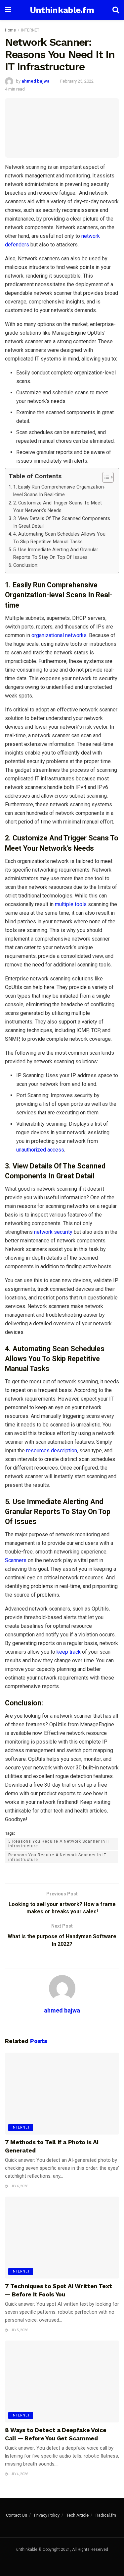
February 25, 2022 (77, 81)
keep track (68, 1652)
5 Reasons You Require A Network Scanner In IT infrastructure (59, 1844)
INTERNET (30, 30)
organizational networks (59, 635)
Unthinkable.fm (62, 10)
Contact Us (17, 2515)
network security (53, 1232)
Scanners (16, 1560)
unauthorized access (40, 1150)
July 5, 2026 (18, 2330)
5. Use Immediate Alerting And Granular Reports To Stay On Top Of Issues (56, 554)
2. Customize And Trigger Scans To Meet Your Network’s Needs (58, 507)
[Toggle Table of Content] (105, 477)
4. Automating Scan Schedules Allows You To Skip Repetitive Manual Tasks (59, 538)
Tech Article (78, 2515)
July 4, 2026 (18, 2474)
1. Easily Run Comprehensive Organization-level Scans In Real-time (59, 491)
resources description (51, 1451)
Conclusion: (26, 565)
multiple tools (71, 904)
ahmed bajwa (36, 81)
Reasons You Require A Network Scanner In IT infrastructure (57, 1857)
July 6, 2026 (18, 2186)
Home (10, 30)
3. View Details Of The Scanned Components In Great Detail (62, 522)
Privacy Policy (47, 2515)
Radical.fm (106, 2515)
